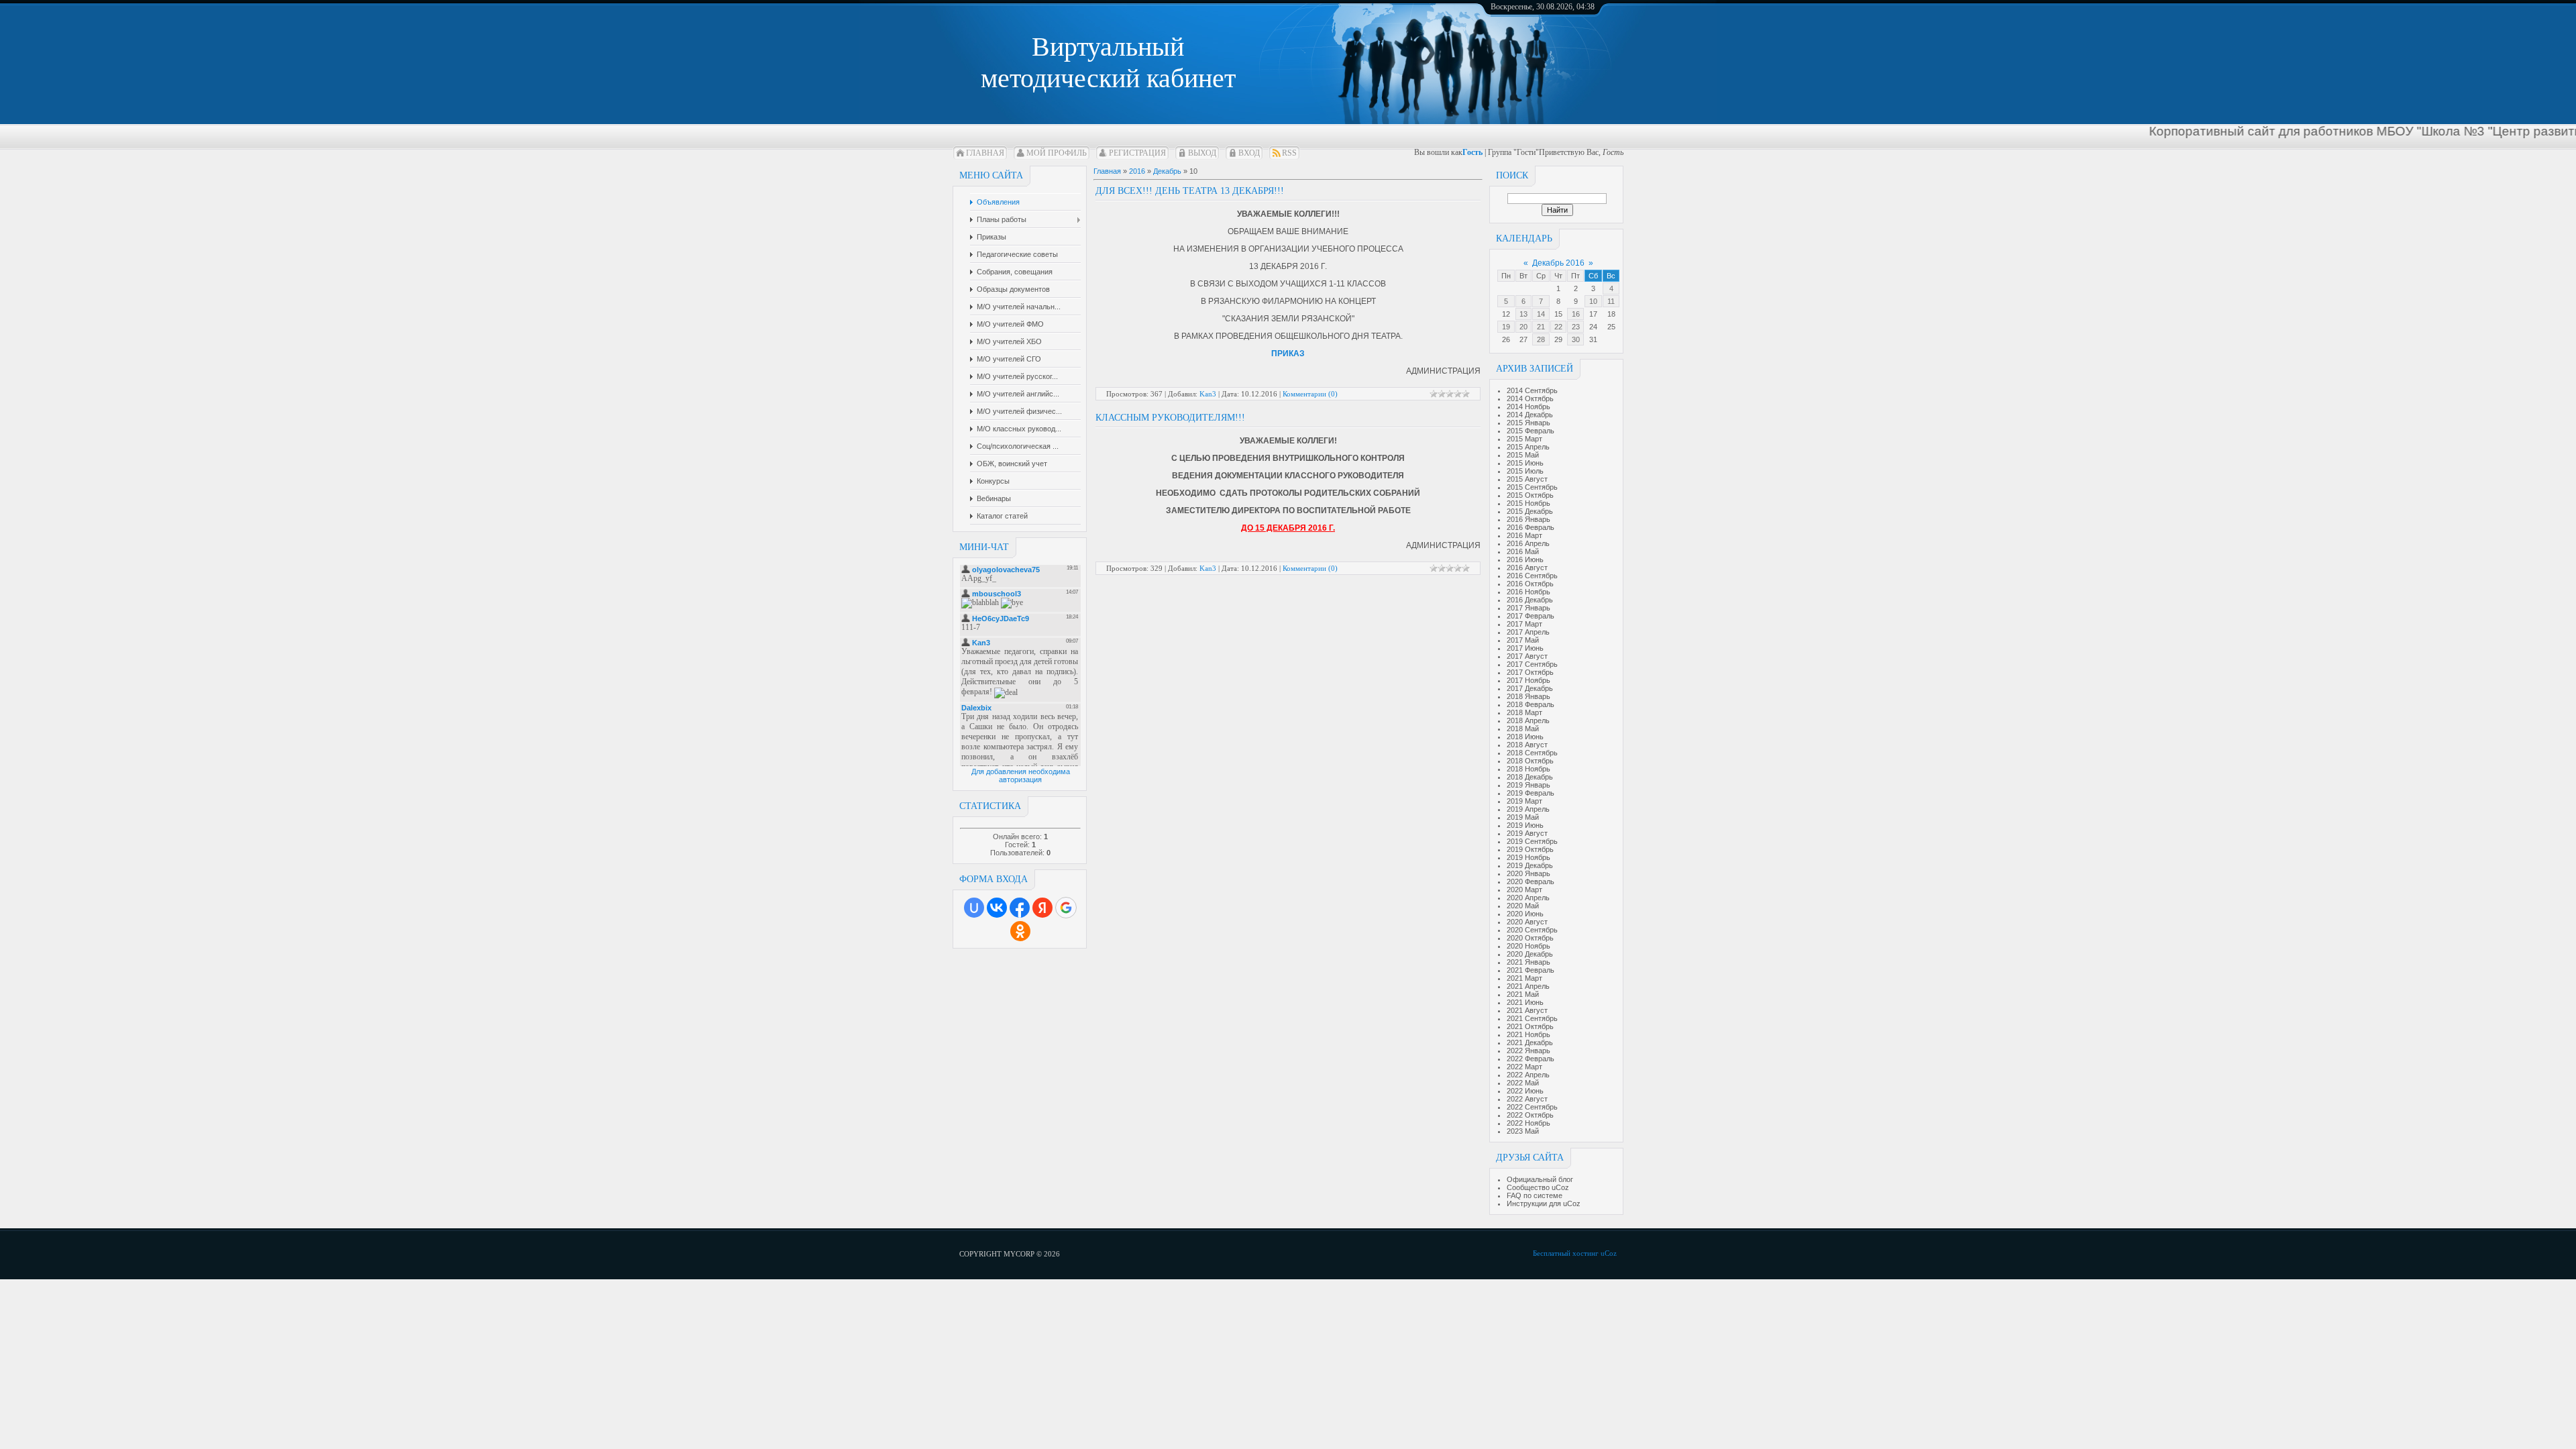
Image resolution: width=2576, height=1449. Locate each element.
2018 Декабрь (1530, 777)
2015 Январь (1528, 423)
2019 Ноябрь (1528, 857)
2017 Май (1523, 640)
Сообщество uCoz (1538, 1187)
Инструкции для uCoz (1544, 1203)
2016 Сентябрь (1532, 576)
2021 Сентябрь (1532, 1018)
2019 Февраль (1531, 793)
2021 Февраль (1531, 970)
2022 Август (1527, 1099)
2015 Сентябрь (1532, 487)
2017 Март (1524, 624)
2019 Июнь (1525, 825)
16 (1576, 314)
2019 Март (1524, 801)
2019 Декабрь (1530, 865)
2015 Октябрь (1530, 495)
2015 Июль (1525, 471)
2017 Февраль (1531, 616)
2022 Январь (1528, 1051)
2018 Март (1524, 712)
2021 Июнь (1525, 1002)
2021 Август (1527, 1010)
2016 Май (1523, 551)
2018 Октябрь (1530, 761)
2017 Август (1527, 656)
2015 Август (1527, 479)
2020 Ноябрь (1528, 946)
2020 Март (1524, 890)
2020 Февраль (1531, 881)
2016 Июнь (1525, 559)
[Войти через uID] (974, 908)
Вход (1249, 153)
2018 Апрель (1528, 720)
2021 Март (1524, 978)
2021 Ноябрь (1528, 1034)
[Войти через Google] (1066, 908)
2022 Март (1524, 1067)
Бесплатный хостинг (1566, 1253)
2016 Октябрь (1530, 584)
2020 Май (1523, 906)
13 (1523, 314)
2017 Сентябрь (1532, 664)
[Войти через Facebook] (1020, 908)
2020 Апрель (1528, 898)
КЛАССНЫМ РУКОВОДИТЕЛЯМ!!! (1170, 418)
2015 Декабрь (1530, 511)
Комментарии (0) (1310, 394)
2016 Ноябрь (1528, 592)
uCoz (1609, 1253)
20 (1523, 327)
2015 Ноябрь (1528, 503)
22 (1558, 327)
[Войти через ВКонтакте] (997, 908)
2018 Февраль (1531, 704)
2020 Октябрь (1530, 938)
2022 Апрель (1528, 1075)
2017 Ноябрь (1528, 680)
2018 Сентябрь (1532, 753)
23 (1576, 327)
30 (1576, 339)
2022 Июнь (1525, 1091)
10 (1593, 301)
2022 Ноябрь (1528, 1123)
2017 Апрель (1528, 632)
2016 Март (1524, 535)
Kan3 (1208, 394)
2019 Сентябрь (1532, 841)
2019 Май (1523, 817)
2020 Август (1527, 922)
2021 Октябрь (1530, 1026)
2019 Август (1527, 833)
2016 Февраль (1531, 527)
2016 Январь (1528, 519)
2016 (1137, 171)
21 (1541, 327)
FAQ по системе (1535, 1195)
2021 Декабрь (1530, 1042)
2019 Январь (1528, 785)
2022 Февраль (1531, 1059)
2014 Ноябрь (1528, 407)
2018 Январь (1528, 696)
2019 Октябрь (1530, 849)
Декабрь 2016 (1558, 263)
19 (1506, 327)
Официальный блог (1540, 1179)
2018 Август (1527, 745)
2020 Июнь (1525, 914)
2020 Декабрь (1530, 954)
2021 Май (1523, 994)
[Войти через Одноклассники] (1020, 931)
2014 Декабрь (1530, 415)
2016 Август (1527, 568)
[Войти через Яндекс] (1042, 908)
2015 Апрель (1528, 447)
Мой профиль (1057, 153)
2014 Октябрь (1530, 398)
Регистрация (1137, 153)
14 (1541, 314)
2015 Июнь (1525, 463)
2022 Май (1523, 1083)
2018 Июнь (1525, 737)
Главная (985, 153)
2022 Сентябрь (1532, 1107)
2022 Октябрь (1530, 1115)
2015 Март (1524, 439)
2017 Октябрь (1530, 672)
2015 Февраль (1531, 431)
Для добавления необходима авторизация (1021, 775)
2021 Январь (1528, 962)
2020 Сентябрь (1532, 930)
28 (1541, 339)
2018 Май (1523, 729)
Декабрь (1167, 171)
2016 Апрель (1528, 543)
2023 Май (1523, 1131)
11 (1611, 301)
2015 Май (1523, 455)
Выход (1202, 153)
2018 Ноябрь (1528, 769)
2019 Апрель (1528, 809)
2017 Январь (1528, 608)
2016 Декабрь (1530, 600)
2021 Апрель (1528, 986)
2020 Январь (1528, 873)
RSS (1289, 153)
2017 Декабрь (1530, 688)
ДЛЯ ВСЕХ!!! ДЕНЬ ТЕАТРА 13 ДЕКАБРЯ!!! (1190, 191)
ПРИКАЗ (1288, 354)
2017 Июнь (1525, 648)
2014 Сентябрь (1532, 390)
